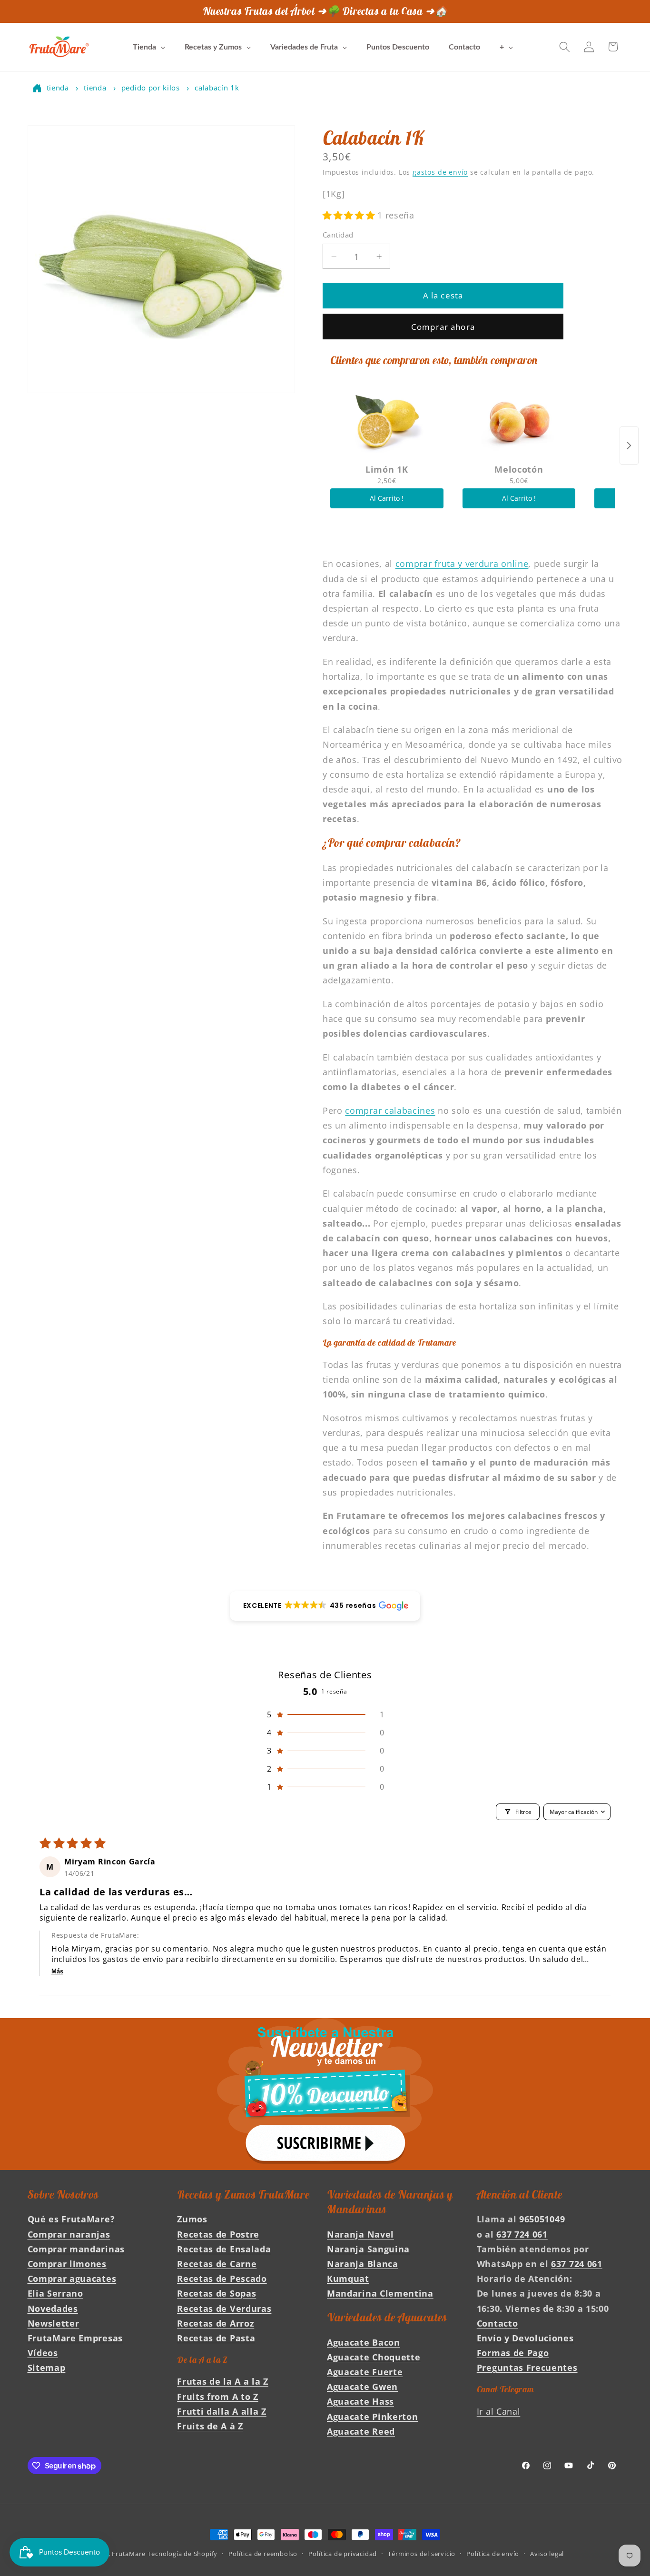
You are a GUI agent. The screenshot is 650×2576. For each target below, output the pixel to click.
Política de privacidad (343, 2554)
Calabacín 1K (217, 88)
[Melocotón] (519, 421)
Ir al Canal (499, 2411)
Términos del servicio (422, 2554)
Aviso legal (547, 2554)
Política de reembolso (263, 2554)
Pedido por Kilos (151, 88)
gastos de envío (440, 173)
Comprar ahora (443, 327)
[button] (565, 47)
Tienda (58, 88)
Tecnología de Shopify (182, 2554)
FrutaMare (128, 2554)
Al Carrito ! (387, 499)
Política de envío (493, 2554)
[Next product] (629, 446)
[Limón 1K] (387, 421)
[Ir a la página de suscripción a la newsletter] (325, 2094)
